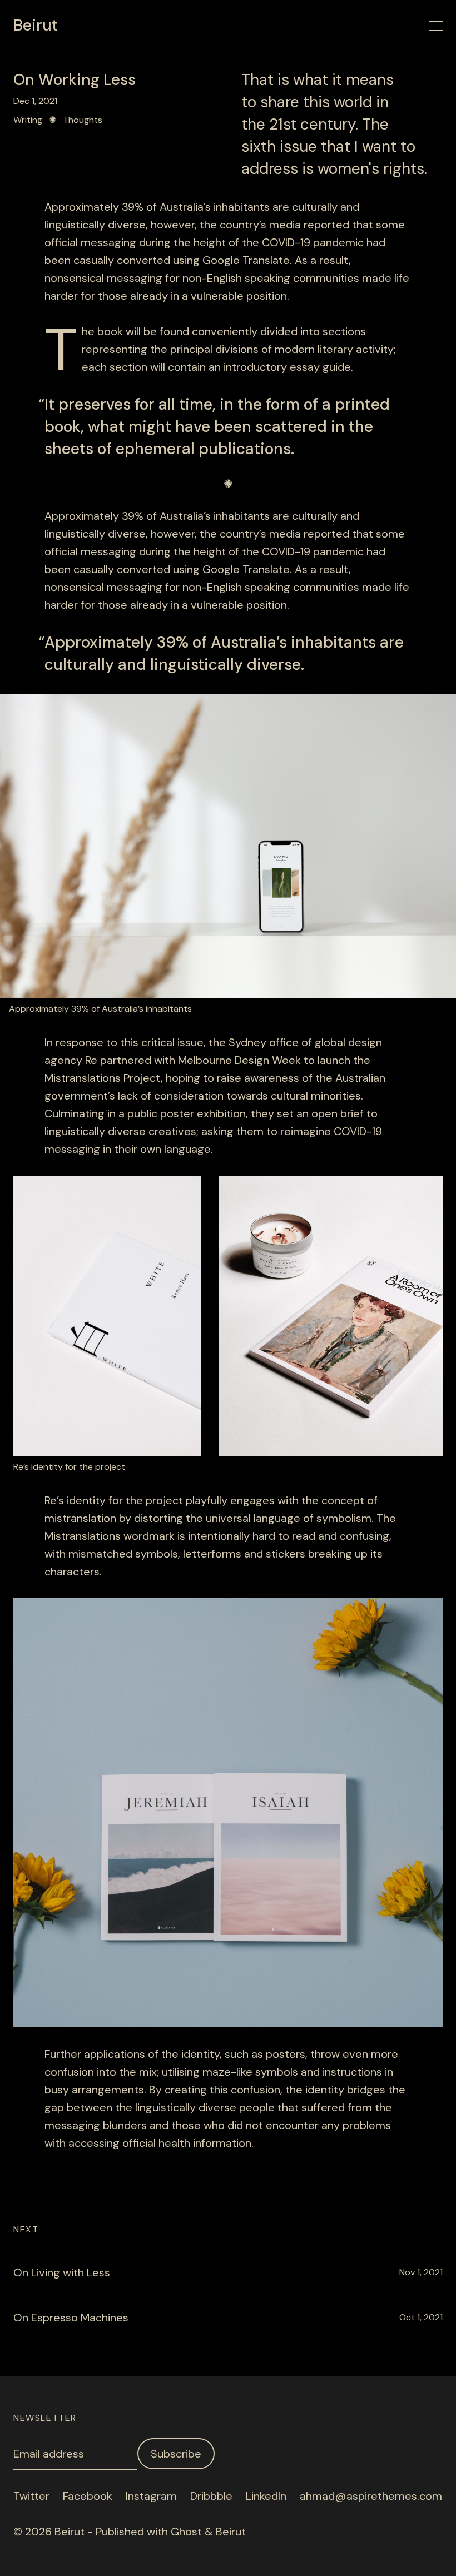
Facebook (88, 2496)
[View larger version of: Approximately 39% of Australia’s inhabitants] (228, 846)
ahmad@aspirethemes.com (371, 2496)
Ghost (186, 2532)
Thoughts (83, 120)
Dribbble (211, 2496)
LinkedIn (266, 2496)
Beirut (36, 26)
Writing (28, 120)
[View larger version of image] (228, 1813)
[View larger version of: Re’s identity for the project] (107, 1316)
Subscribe (176, 2454)
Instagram (151, 2496)
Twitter (31, 2496)
